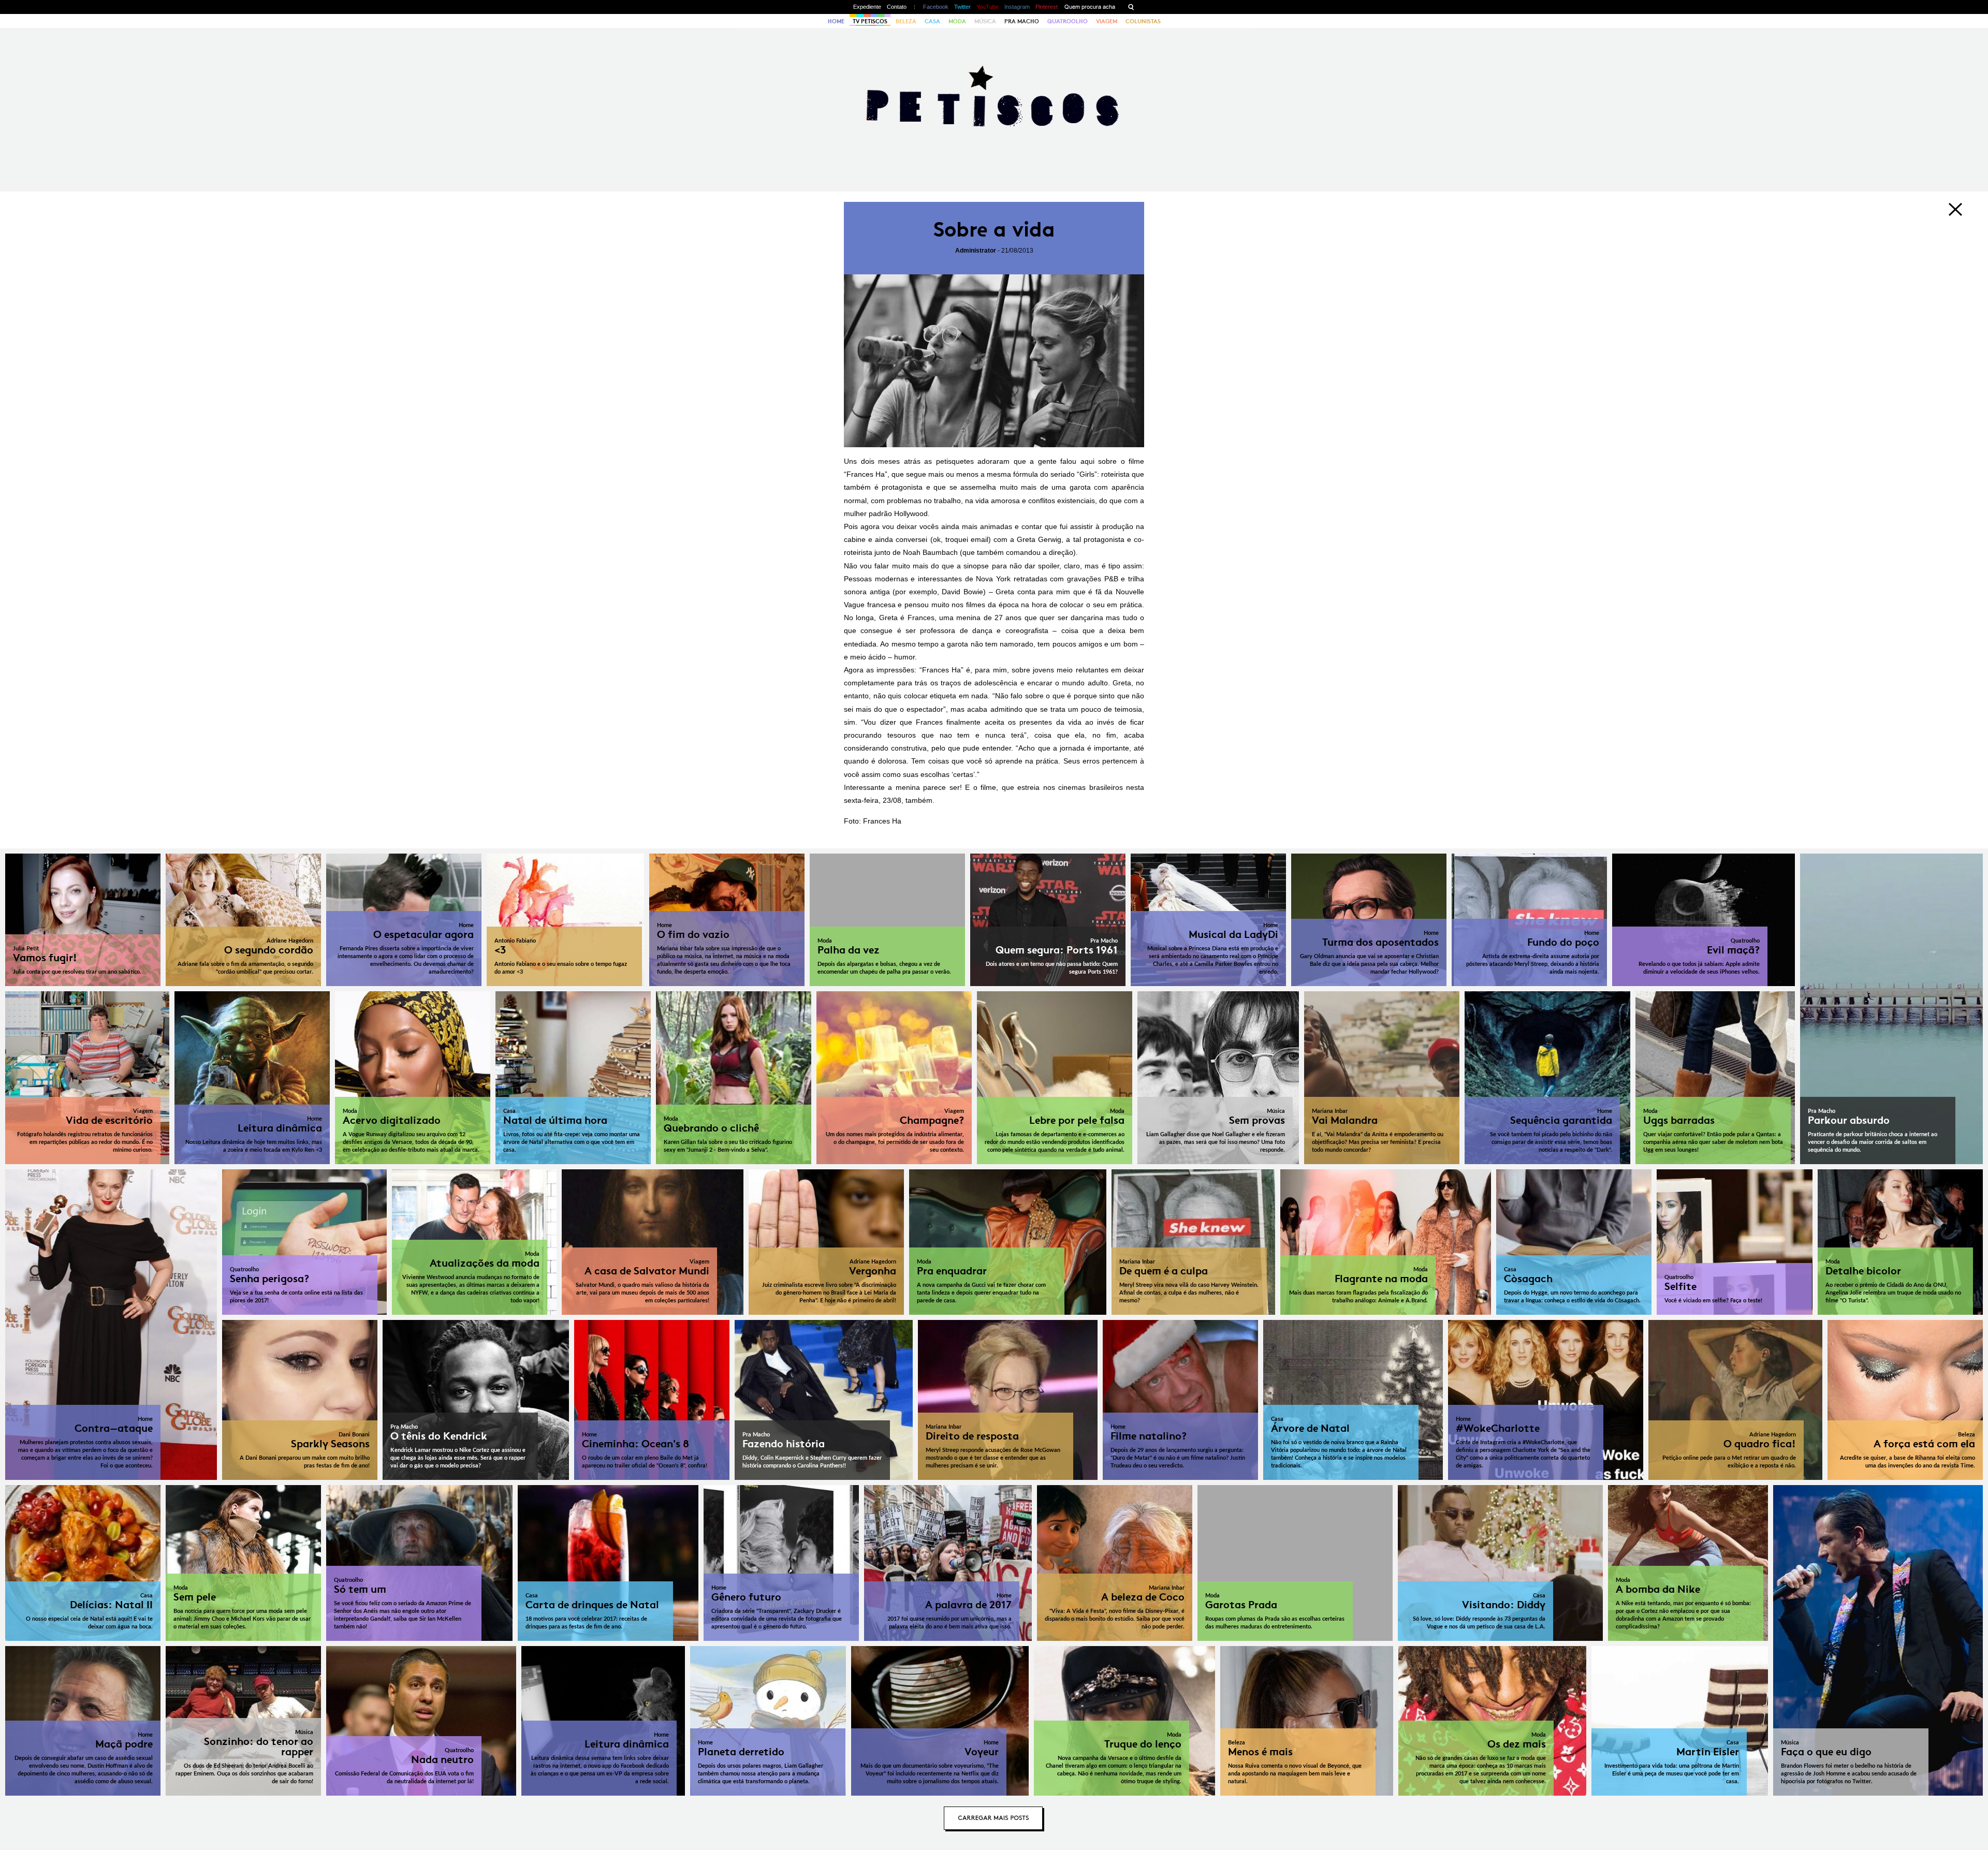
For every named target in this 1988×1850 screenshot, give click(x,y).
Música (985, 21)
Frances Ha (882, 821)
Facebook (936, 7)
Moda (957, 21)
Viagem (1107, 21)
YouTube (988, 7)
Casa (932, 21)
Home (836, 21)
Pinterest (1047, 7)
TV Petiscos (870, 21)
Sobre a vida (994, 230)
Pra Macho (1022, 21)
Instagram (1017, 7)
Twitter (962, 7)
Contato (897, 7)
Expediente (867, 7)
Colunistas (1143, 21)
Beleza (906, 21)
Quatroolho (1068, 21)
